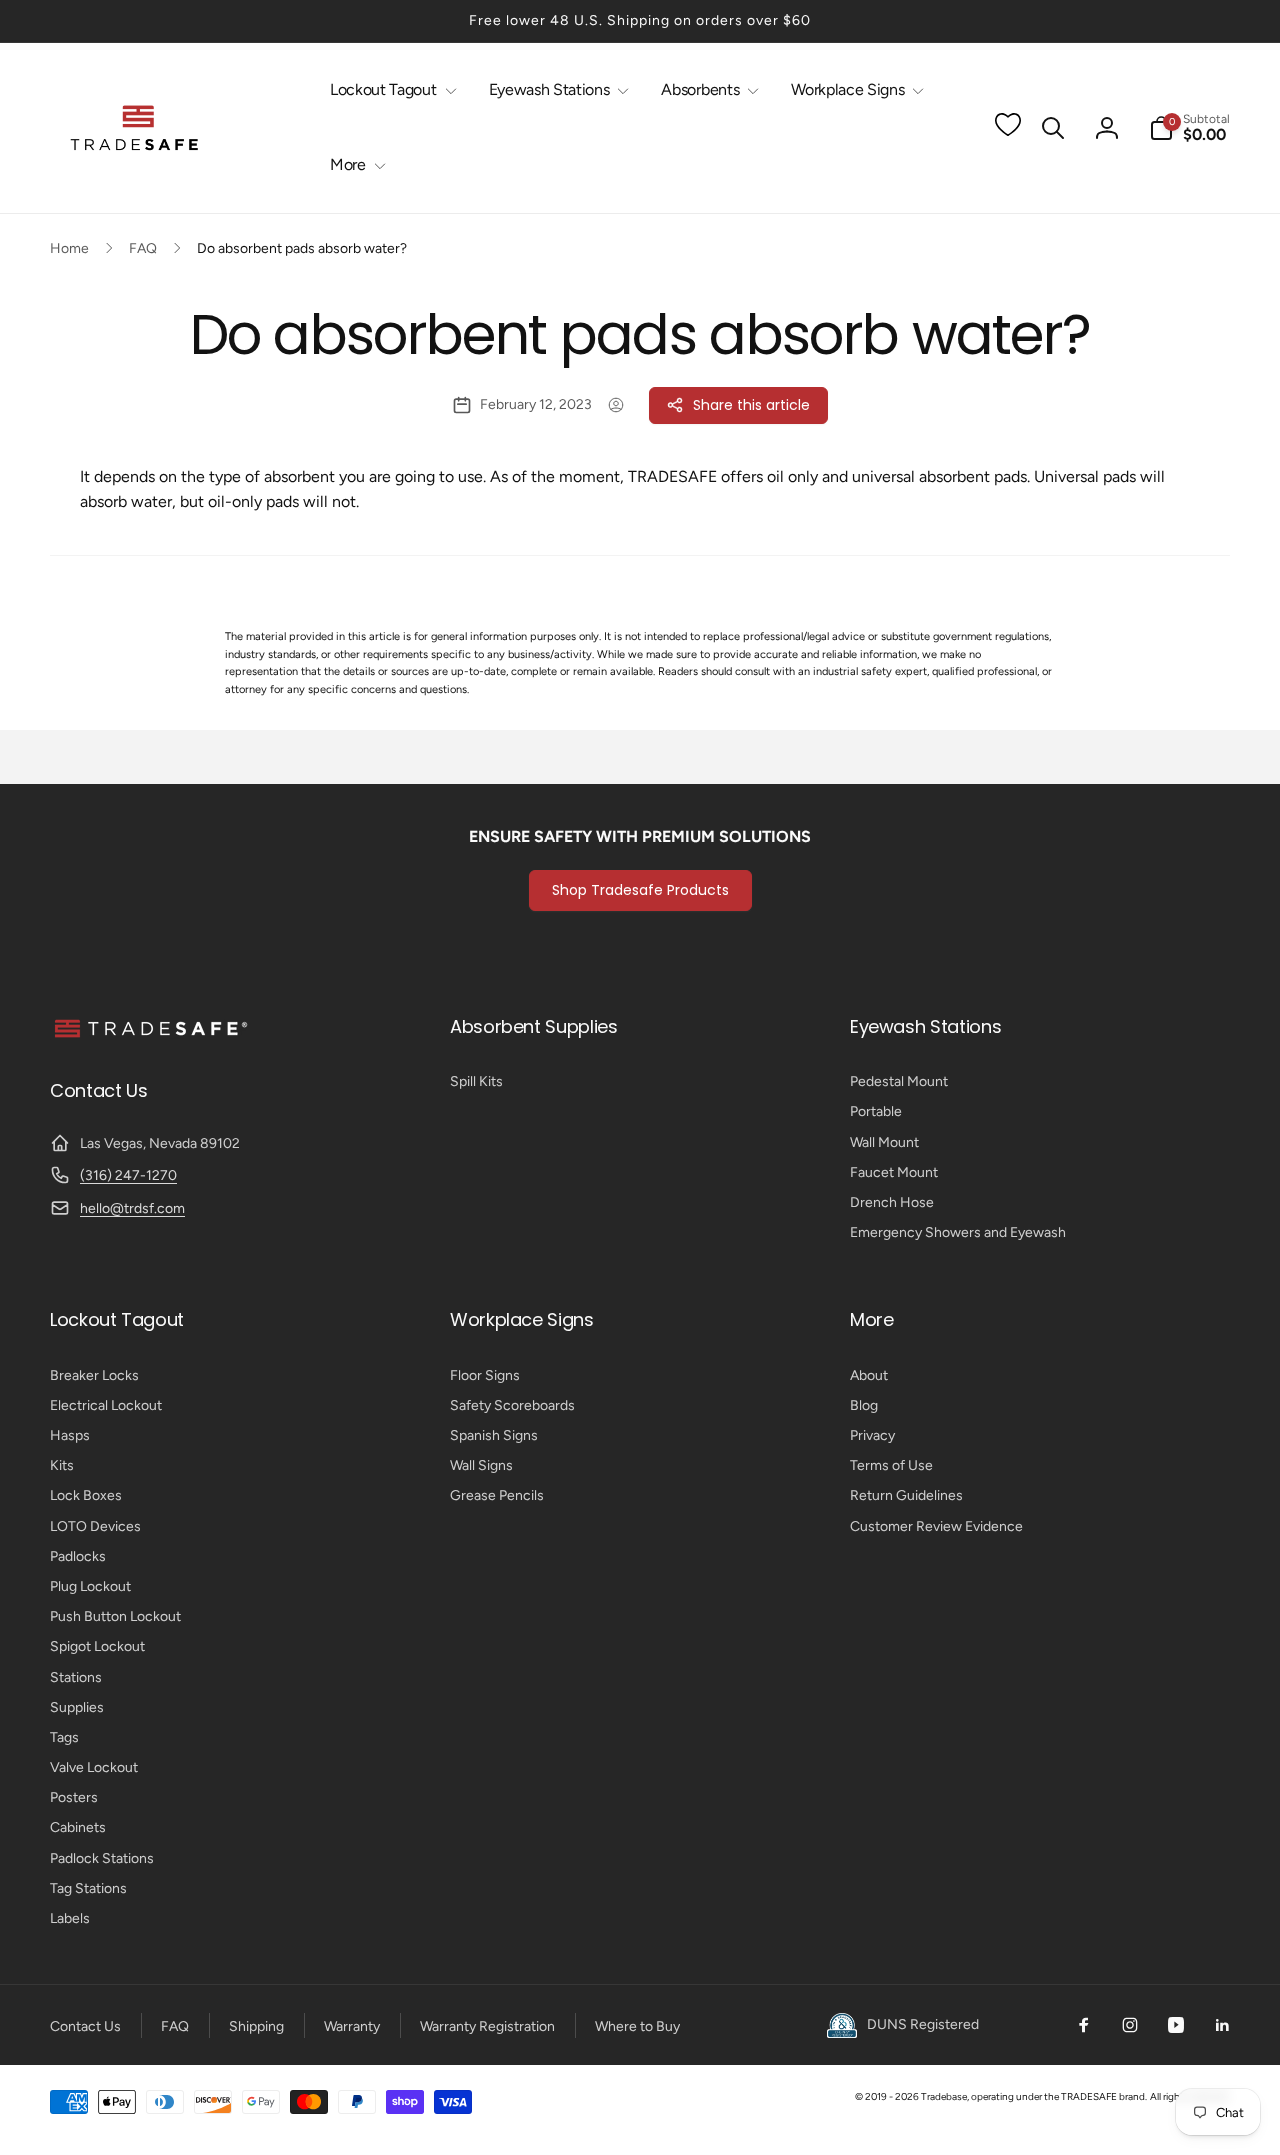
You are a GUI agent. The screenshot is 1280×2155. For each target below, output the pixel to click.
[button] (389, 90)
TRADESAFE (1089, 2096)
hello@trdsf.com (132, 1208)
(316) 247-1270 (128, 1175)
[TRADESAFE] (150, 1036)
